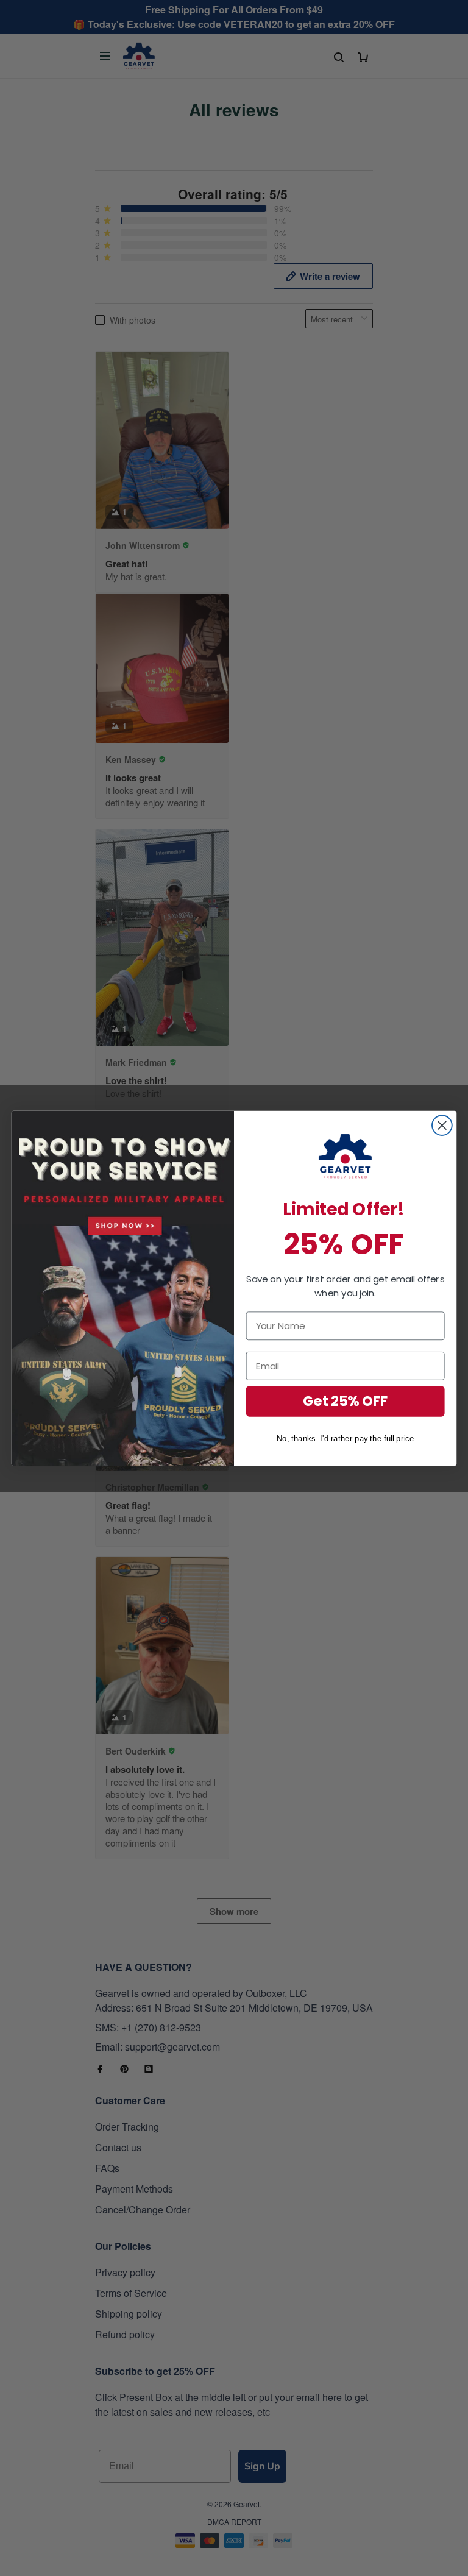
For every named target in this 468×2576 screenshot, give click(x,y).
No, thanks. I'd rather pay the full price (346, 1438)
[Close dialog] (442, 1125)
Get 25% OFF (346, 1401)
